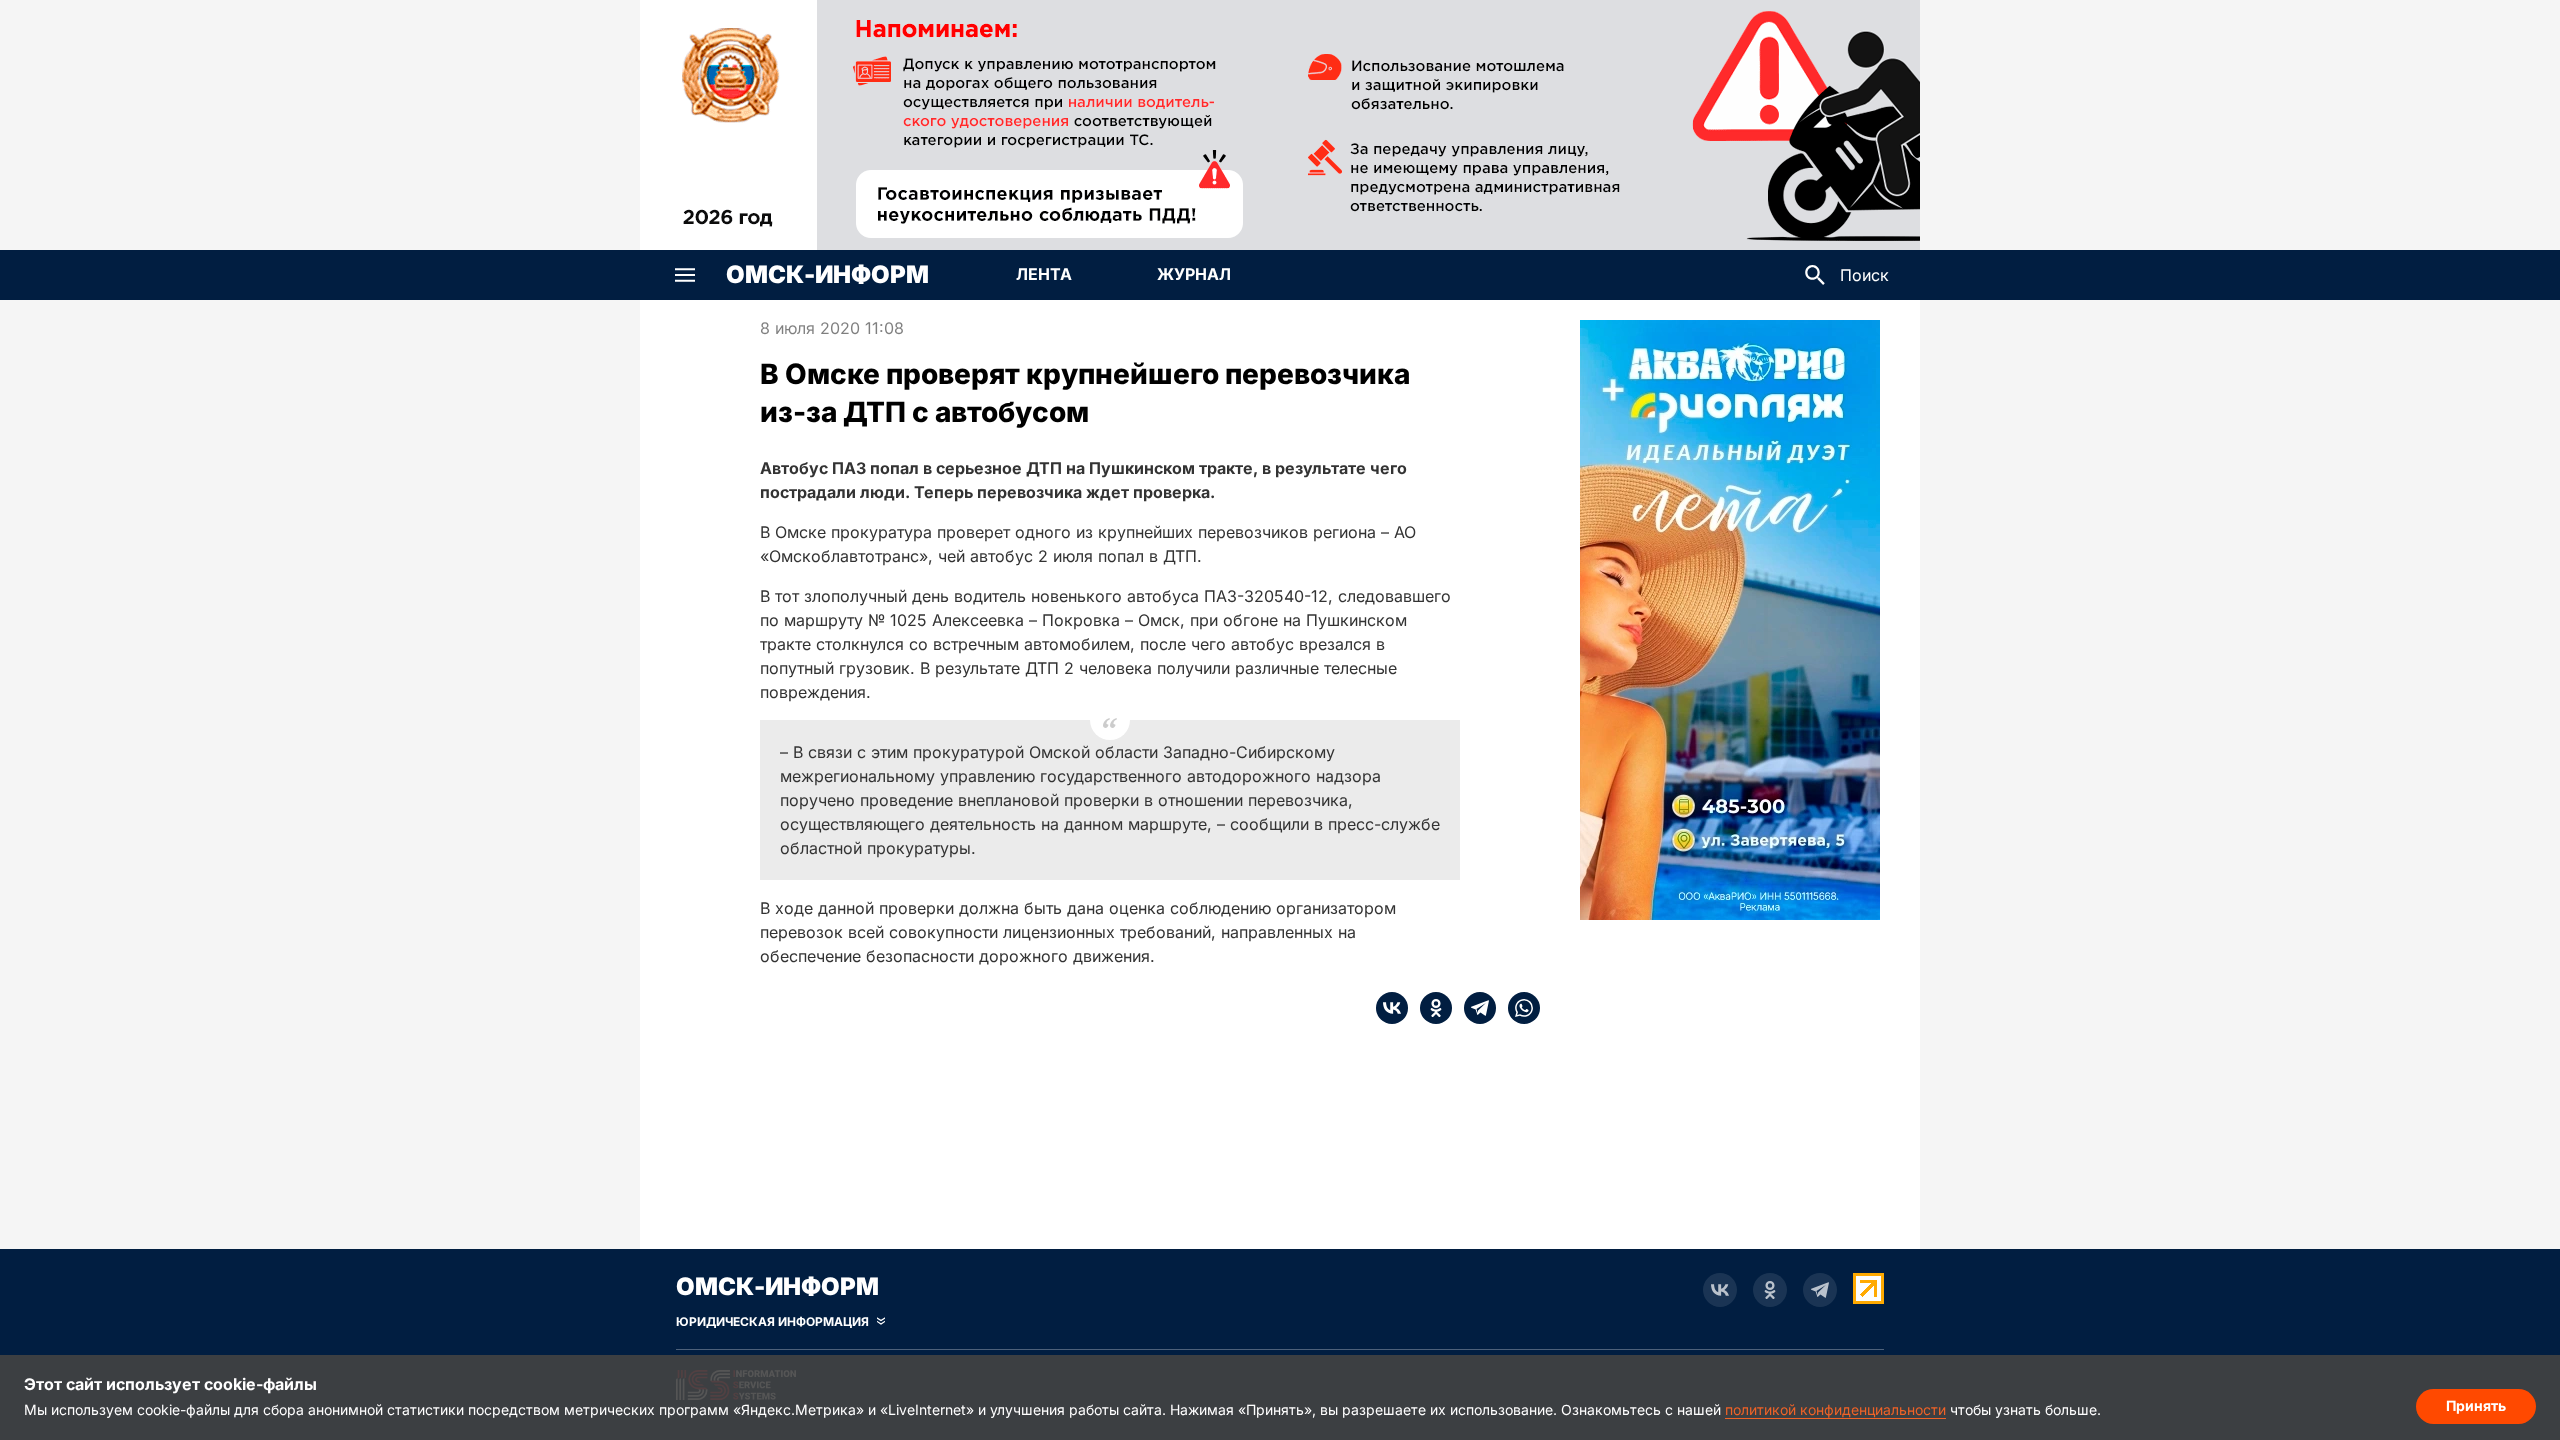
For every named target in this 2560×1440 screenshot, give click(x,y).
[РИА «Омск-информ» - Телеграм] (1820, 1290)
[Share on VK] (1392, 1008)
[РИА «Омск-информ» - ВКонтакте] (1720, 1290)
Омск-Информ (827, 275)
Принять (2476, 1405)
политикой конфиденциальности (1835, 1409)
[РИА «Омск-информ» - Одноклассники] (1770, 1290)
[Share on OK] (1430, 1008)
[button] (685, 275)
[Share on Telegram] (1474, 1008)
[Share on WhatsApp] (1518, 1008)
